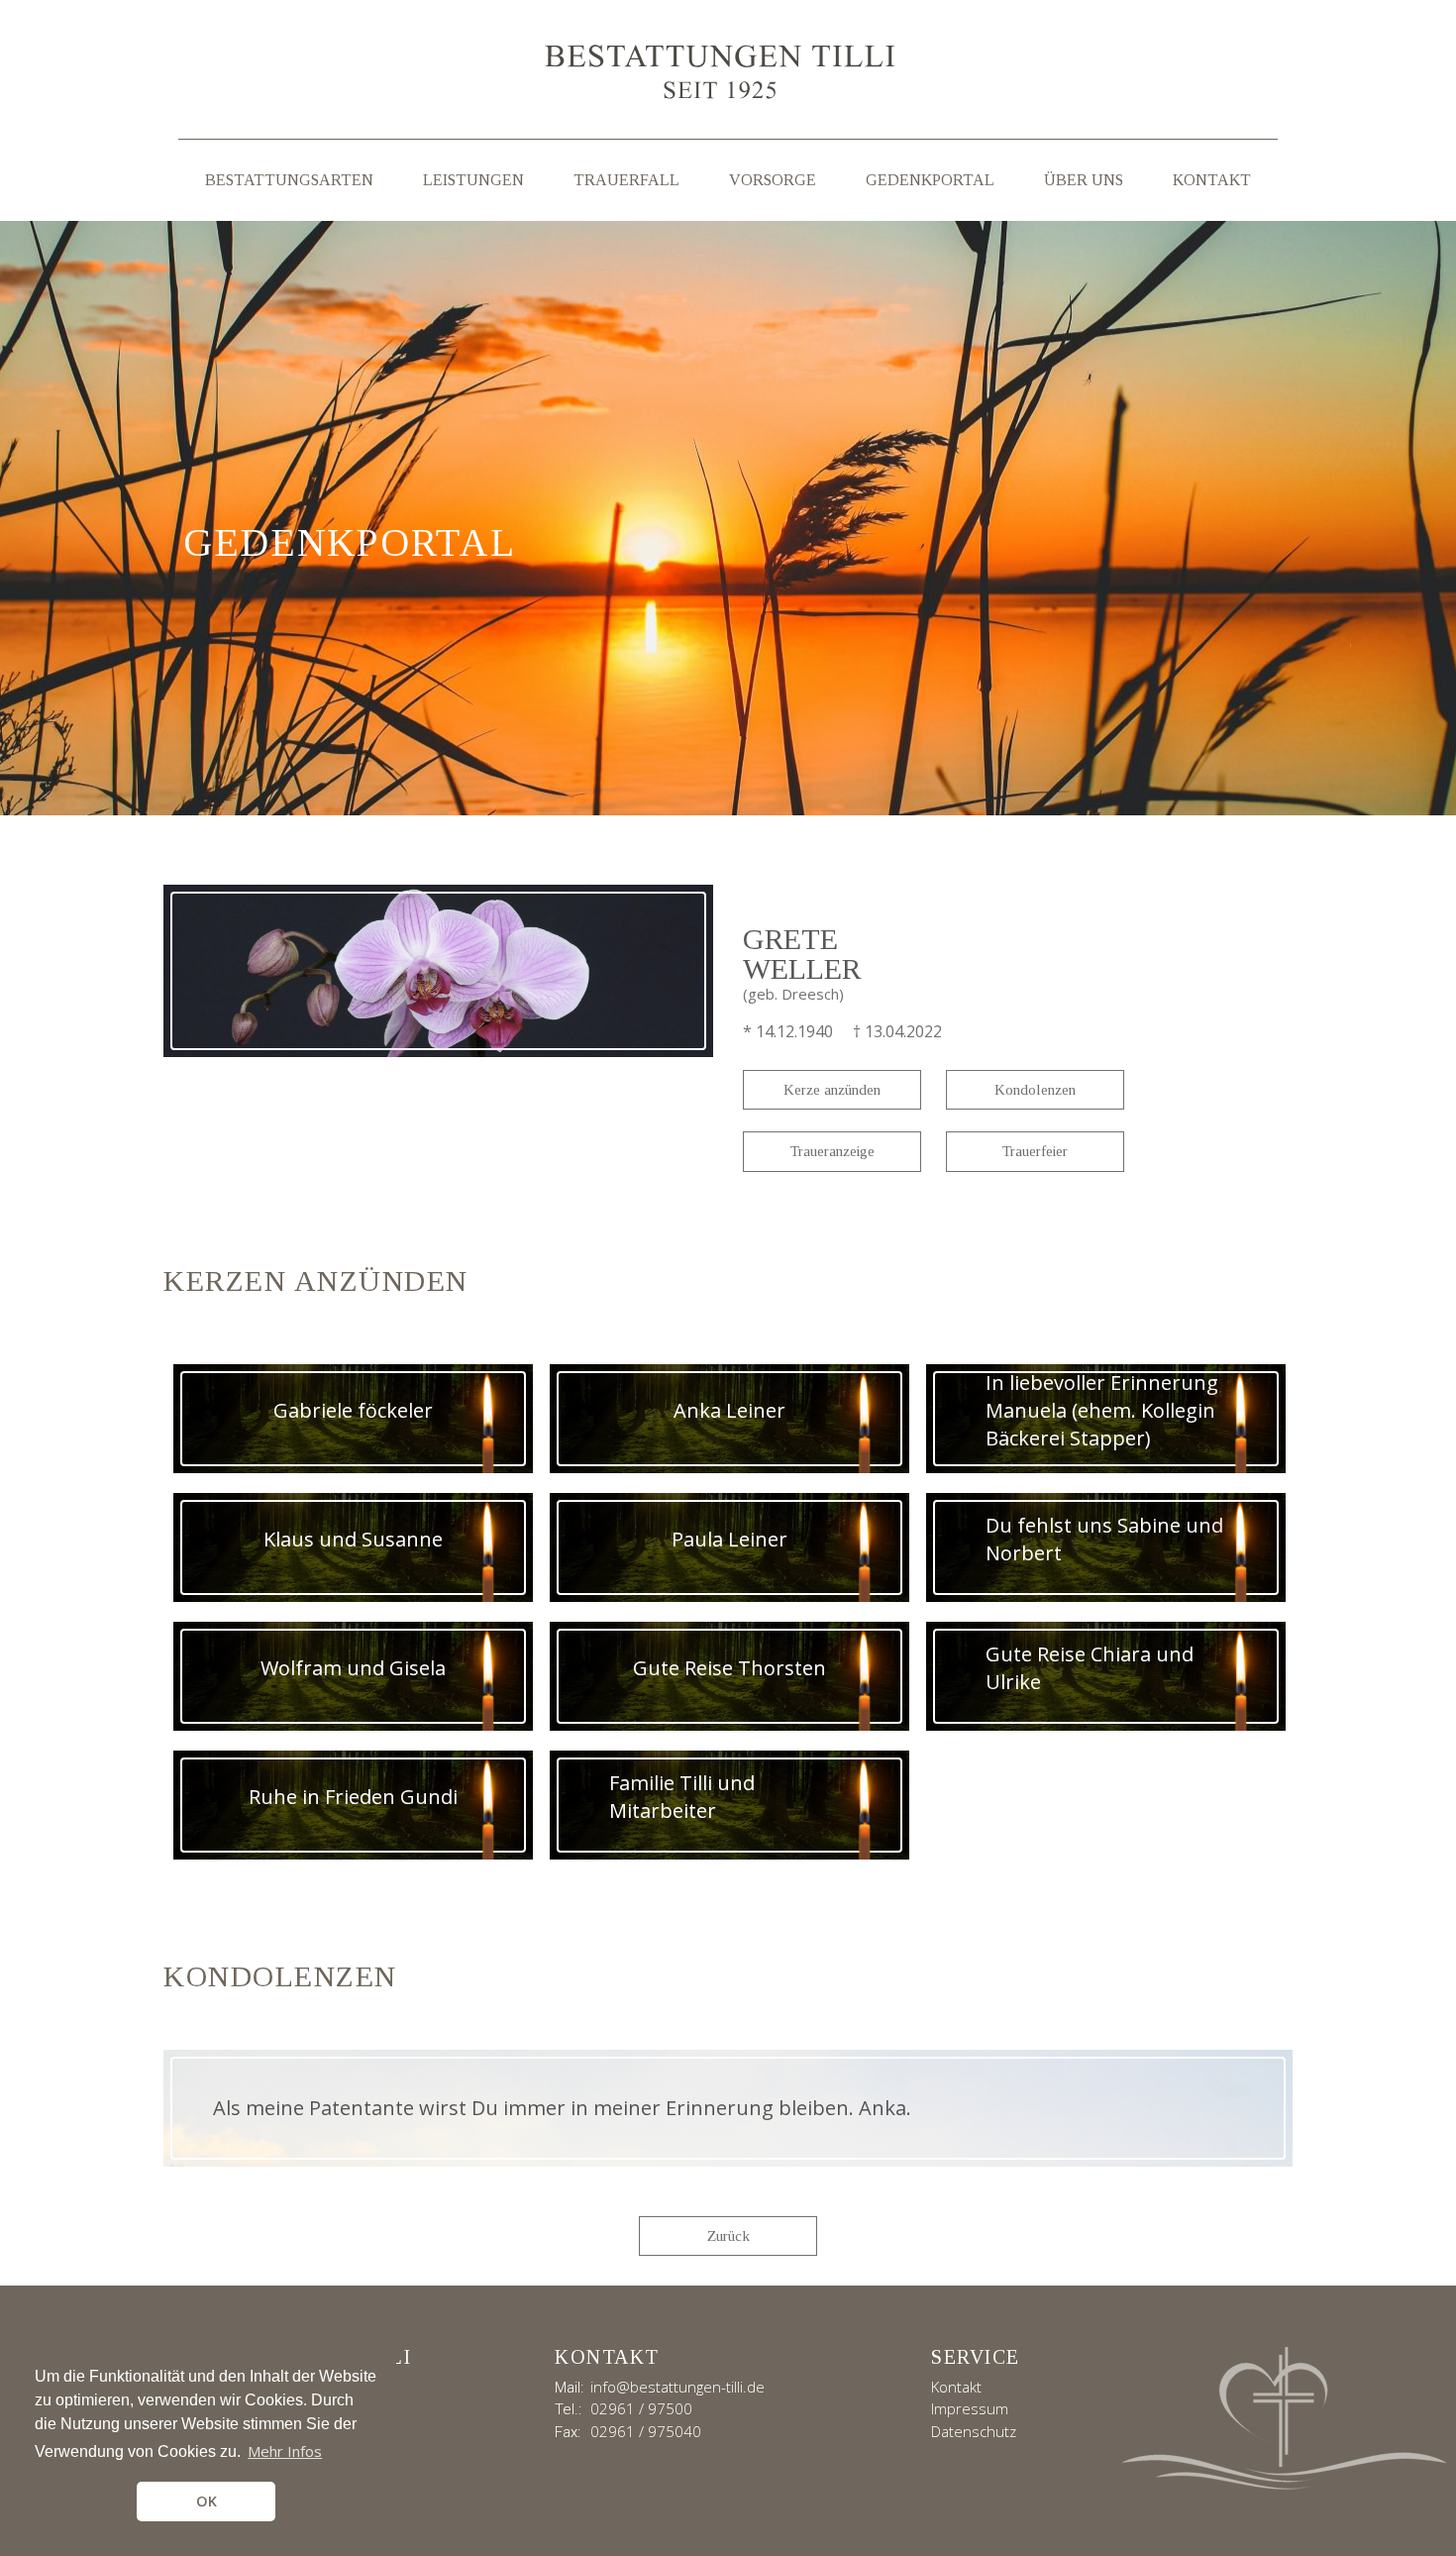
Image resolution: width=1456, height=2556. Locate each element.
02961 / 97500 (641, 2408)
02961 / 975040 (646, 2431)
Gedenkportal (930, 180)
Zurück (728, 2236)
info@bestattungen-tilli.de (677, 2387)
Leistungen (473, 180)
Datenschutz (974, 2431)
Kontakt (1212, 180)
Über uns (1084, 180)
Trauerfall (626, 180)
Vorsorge (773, 180)
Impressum (970, 2408)
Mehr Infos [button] (285, 2451)
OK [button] (207, 2501)
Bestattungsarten (289, 180)
